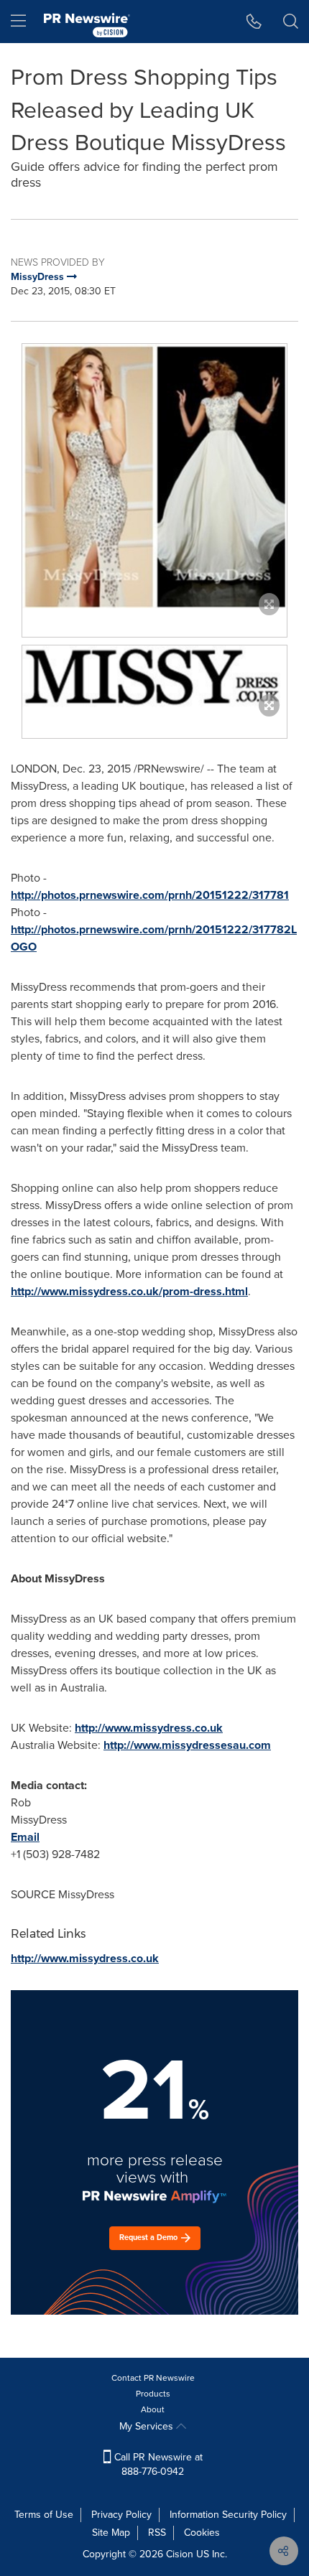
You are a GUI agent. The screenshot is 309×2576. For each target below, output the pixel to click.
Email (25, 1837)
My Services (148, 2426)
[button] (154, 476)
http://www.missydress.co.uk (149, 1728)
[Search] (291, 22)
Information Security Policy (228, 2515)
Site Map (111, 2533)
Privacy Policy (121, 2515)
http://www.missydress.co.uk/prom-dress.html (129, 1291)
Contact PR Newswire (153, 2378)
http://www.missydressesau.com (187, 1745)
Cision (180, 2554)
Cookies (202, 2533)
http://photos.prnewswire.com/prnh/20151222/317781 (150, 895)
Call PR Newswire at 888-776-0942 (157, 2464)
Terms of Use (44, 2515)
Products (153, 2394)
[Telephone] (254, 22)
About (153, 2409)
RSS (157, 2533)
